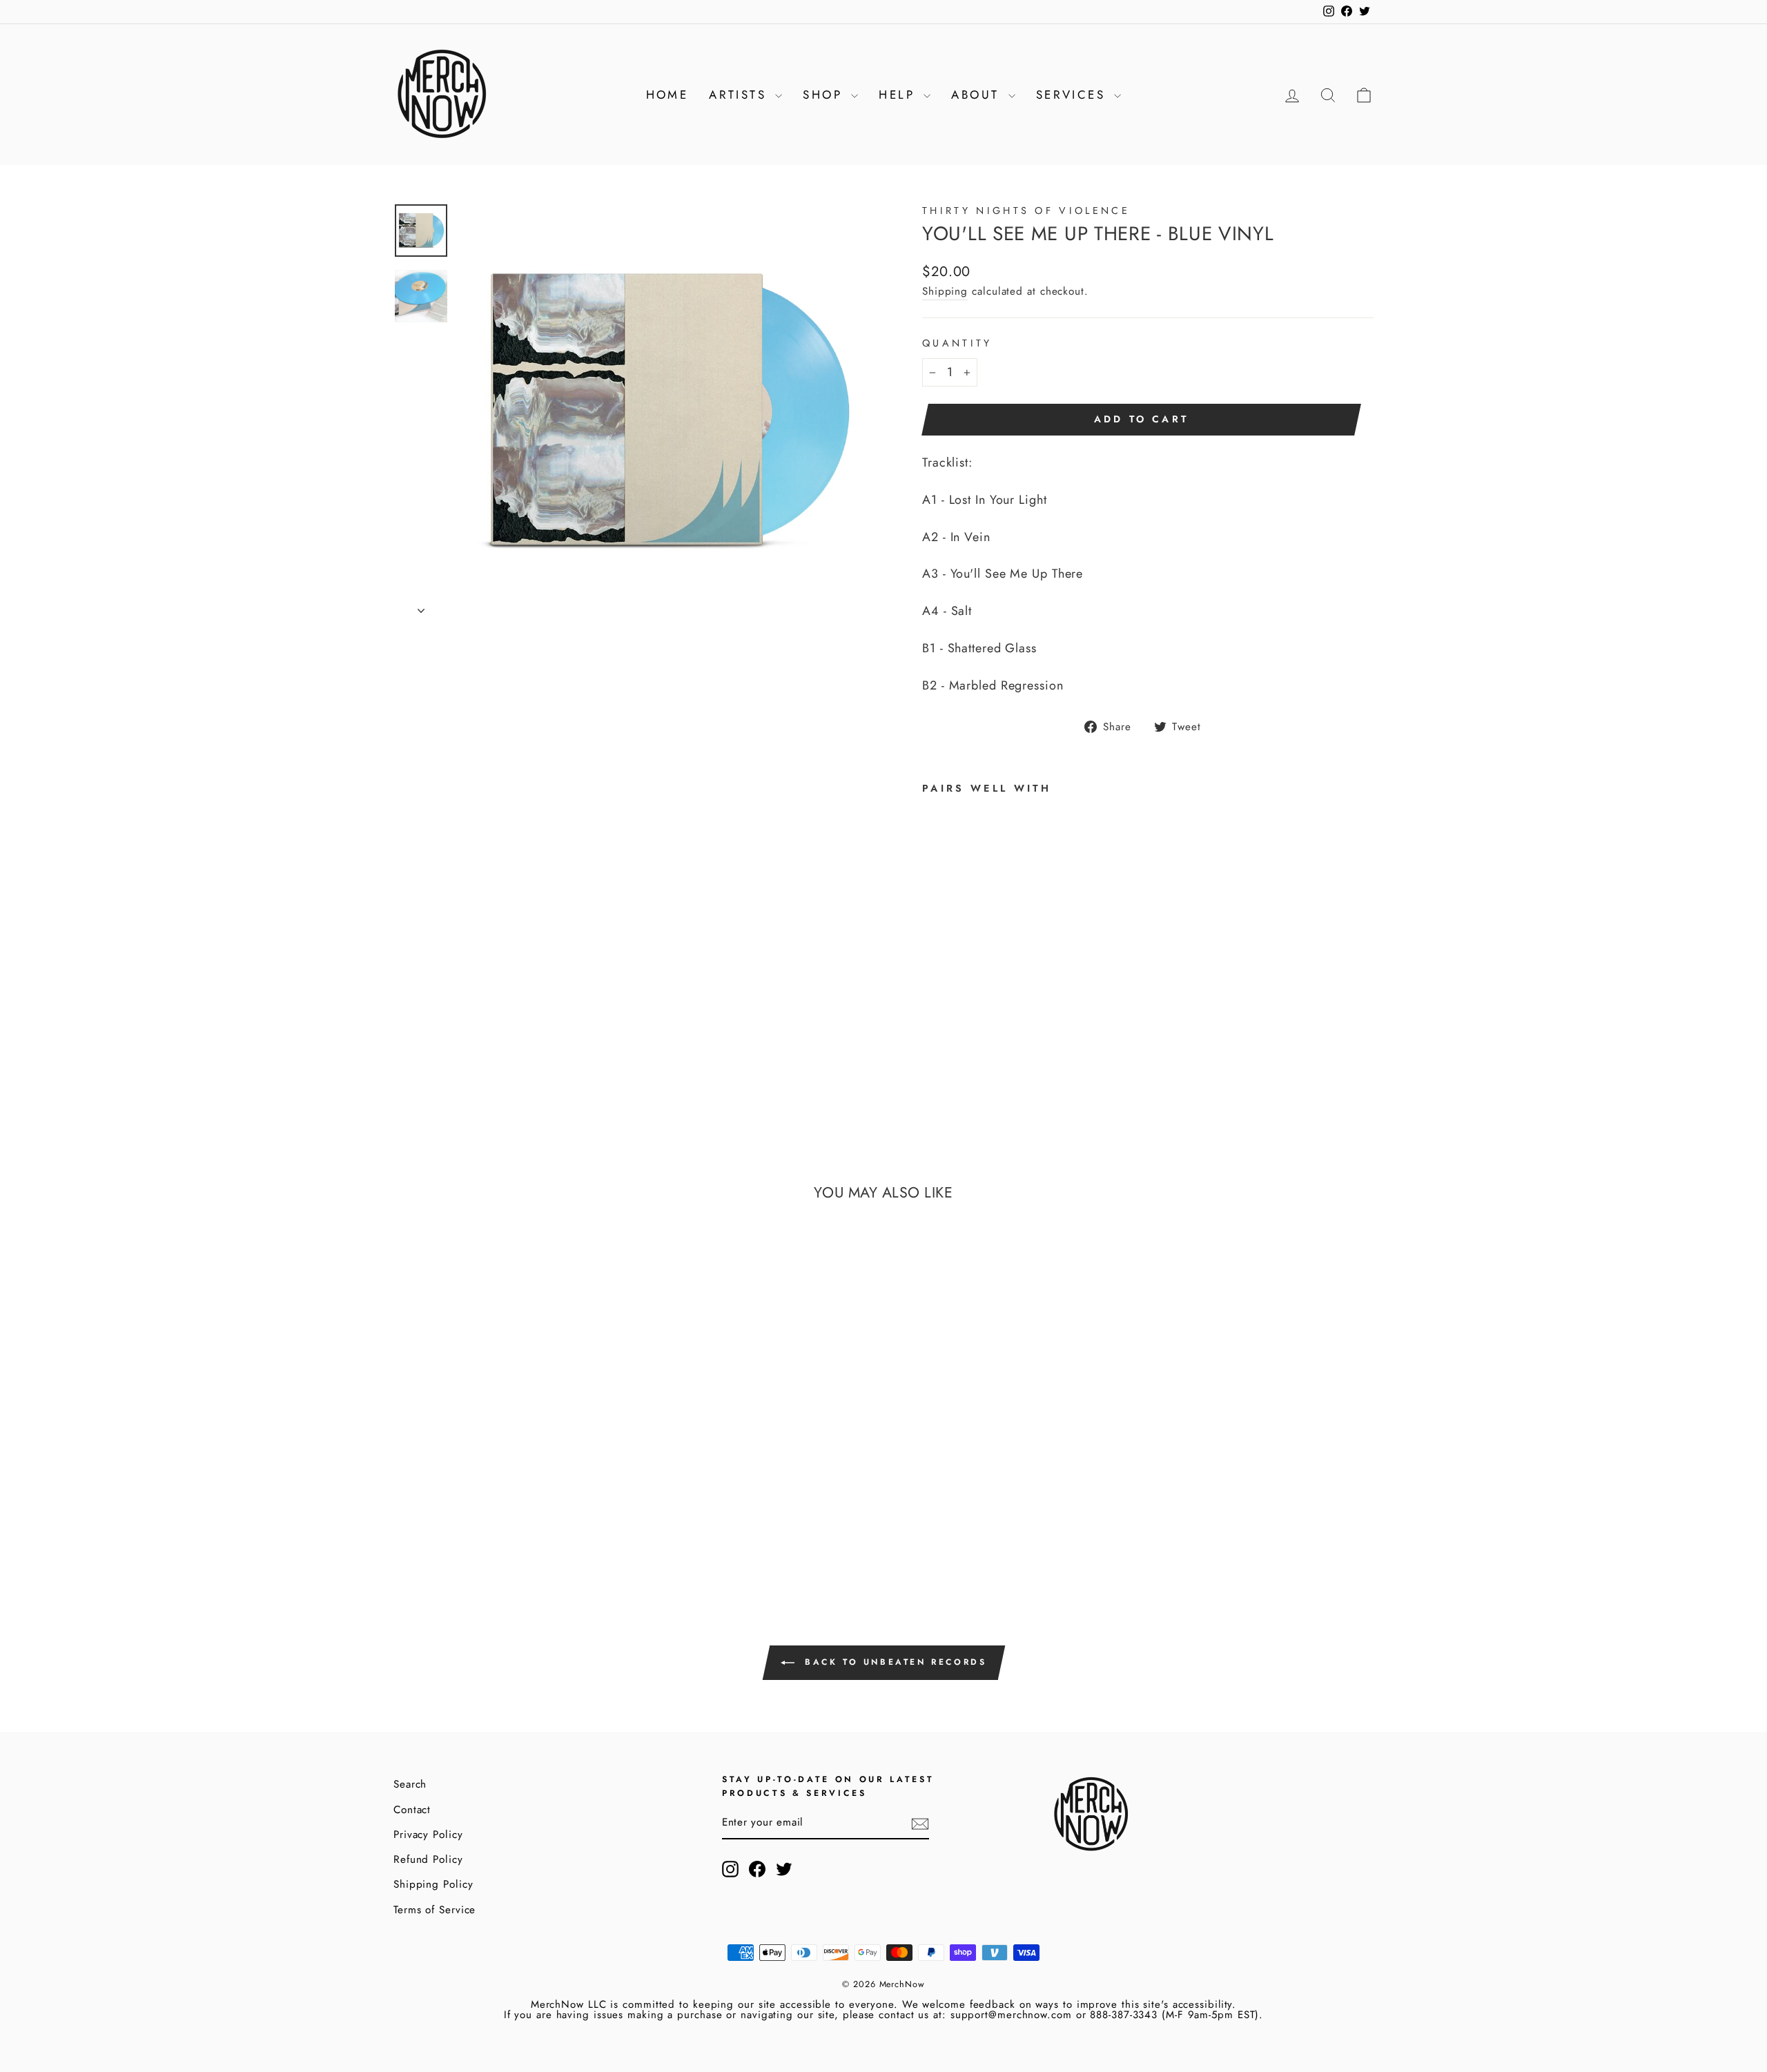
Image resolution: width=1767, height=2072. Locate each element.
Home (667, 95)
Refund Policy (428, 1859)
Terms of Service (435, 1910)
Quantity (957, 343)
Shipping (945, 291)
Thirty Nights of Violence (1026, 211)
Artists (740, 95)
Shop (825, 95)
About (978, 95)
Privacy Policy (428, 1835)
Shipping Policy (433, 1884)
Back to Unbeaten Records (894, 1662)
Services (1074, 95)
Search (410, 1784)
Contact (412, 1810)
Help (899, 95)
